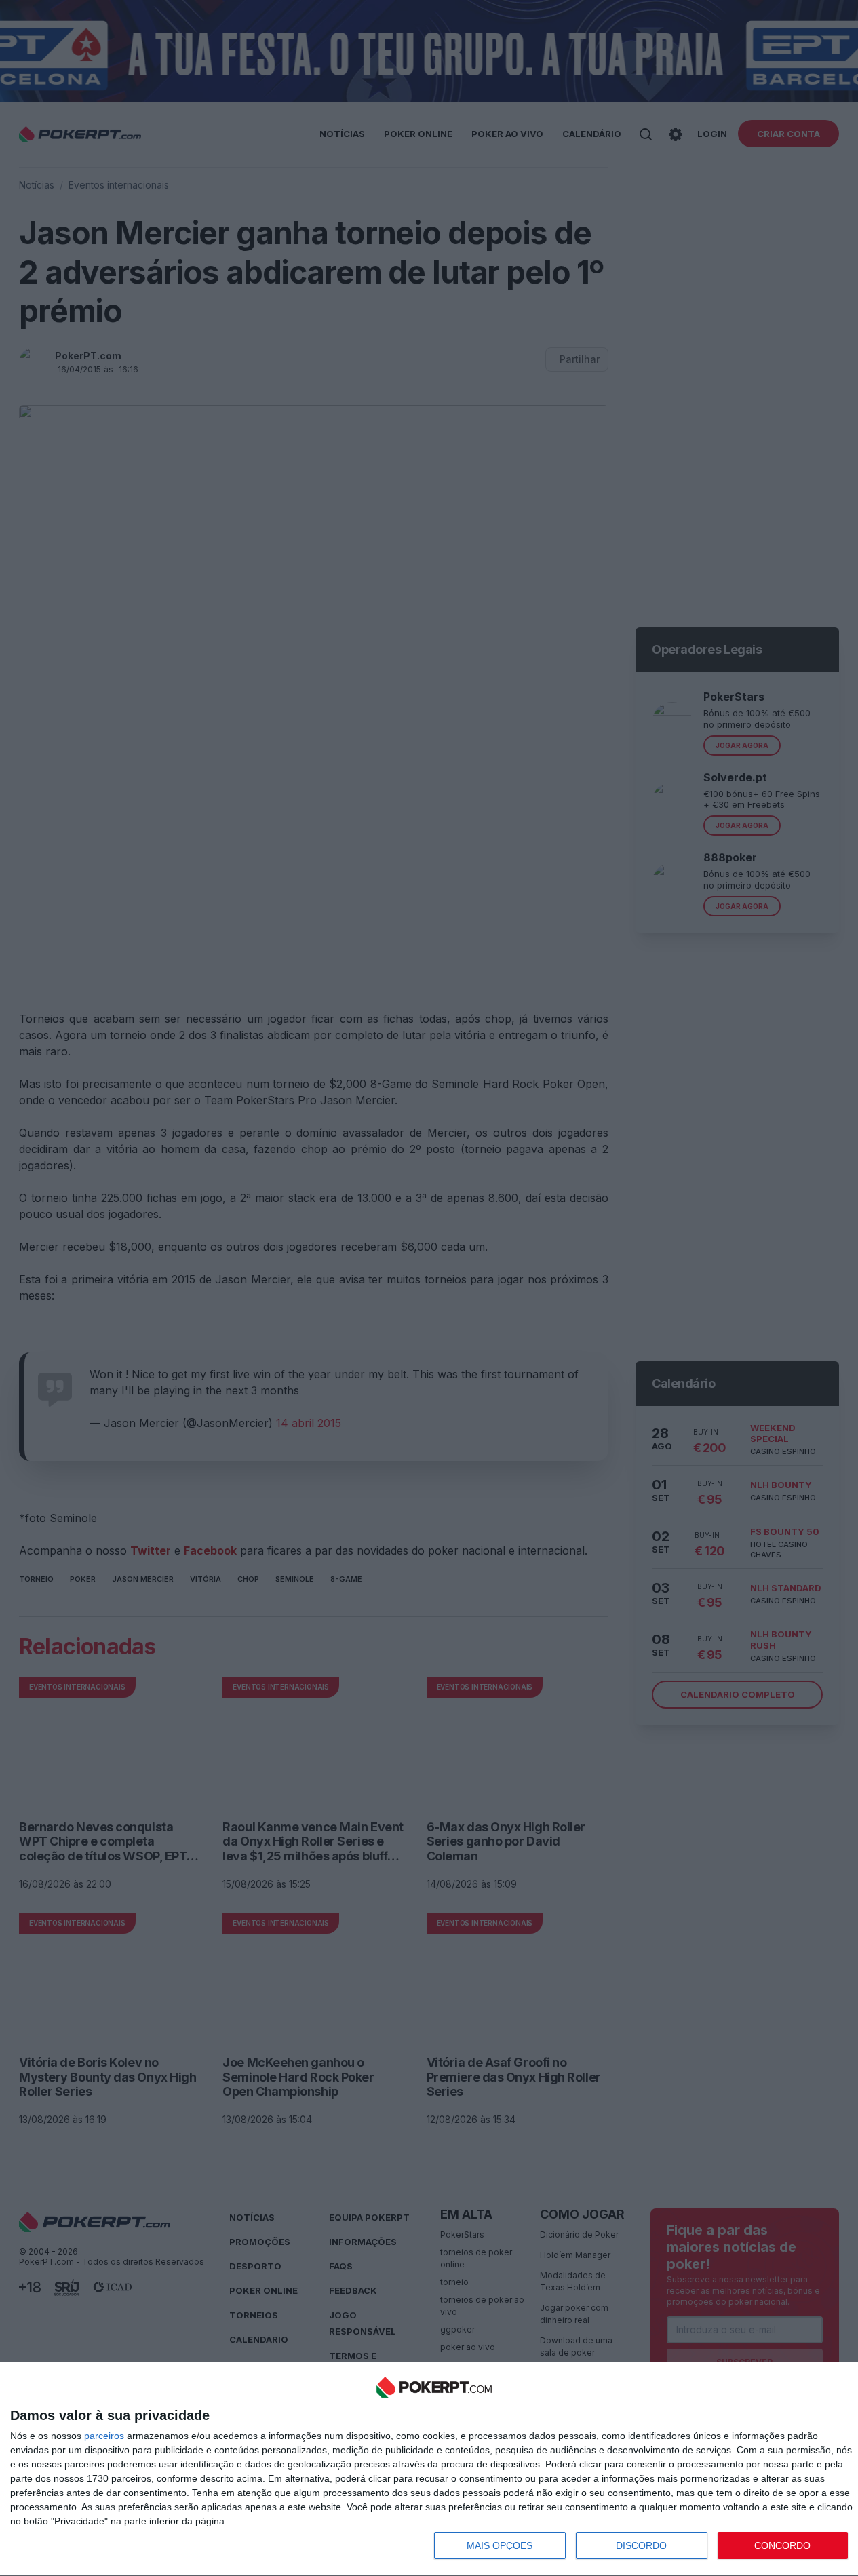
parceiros (104, 2436)
